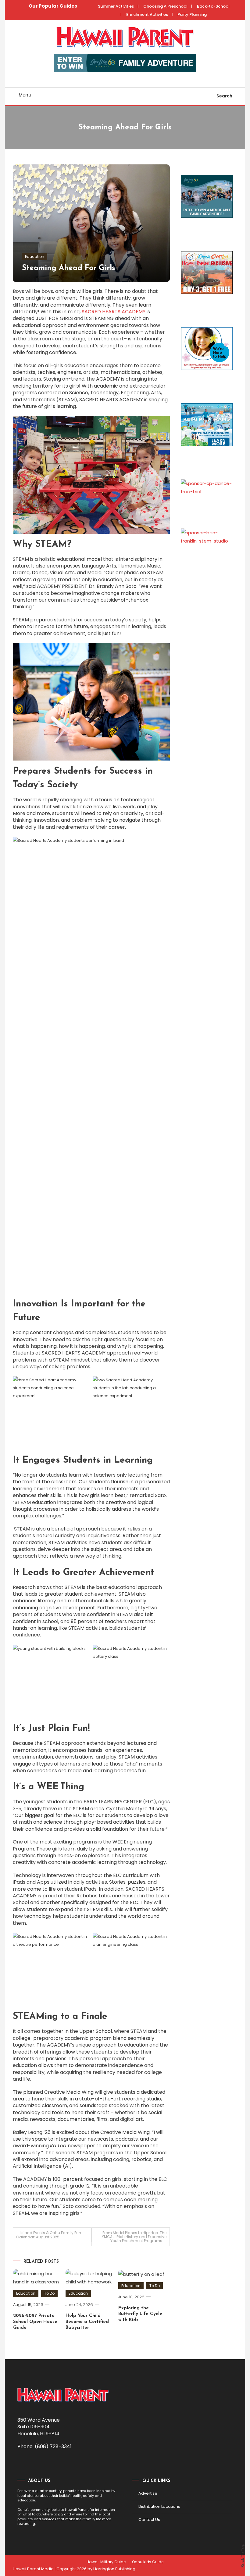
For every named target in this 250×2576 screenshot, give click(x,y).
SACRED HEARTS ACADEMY (114, 312)
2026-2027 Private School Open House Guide (35, 2322)
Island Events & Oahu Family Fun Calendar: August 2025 (49, 2235)
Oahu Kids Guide (148, 2562)
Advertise (148, 2493)
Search (224, 96)
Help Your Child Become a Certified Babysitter (87, 2322)
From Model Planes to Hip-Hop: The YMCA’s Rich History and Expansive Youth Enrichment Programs (134, 2237)
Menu (25, 95)
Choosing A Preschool (165, 6)
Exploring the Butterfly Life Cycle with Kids (140, 2314)
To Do (49, 2293)
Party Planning (192, 14)
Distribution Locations (159, 2506)
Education (35, 257)
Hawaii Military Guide (106, 2562)
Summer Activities (116, 6)
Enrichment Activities (147, 14)
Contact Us (149, 2520)
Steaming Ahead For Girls (69, 268)
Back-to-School (213, 6)
